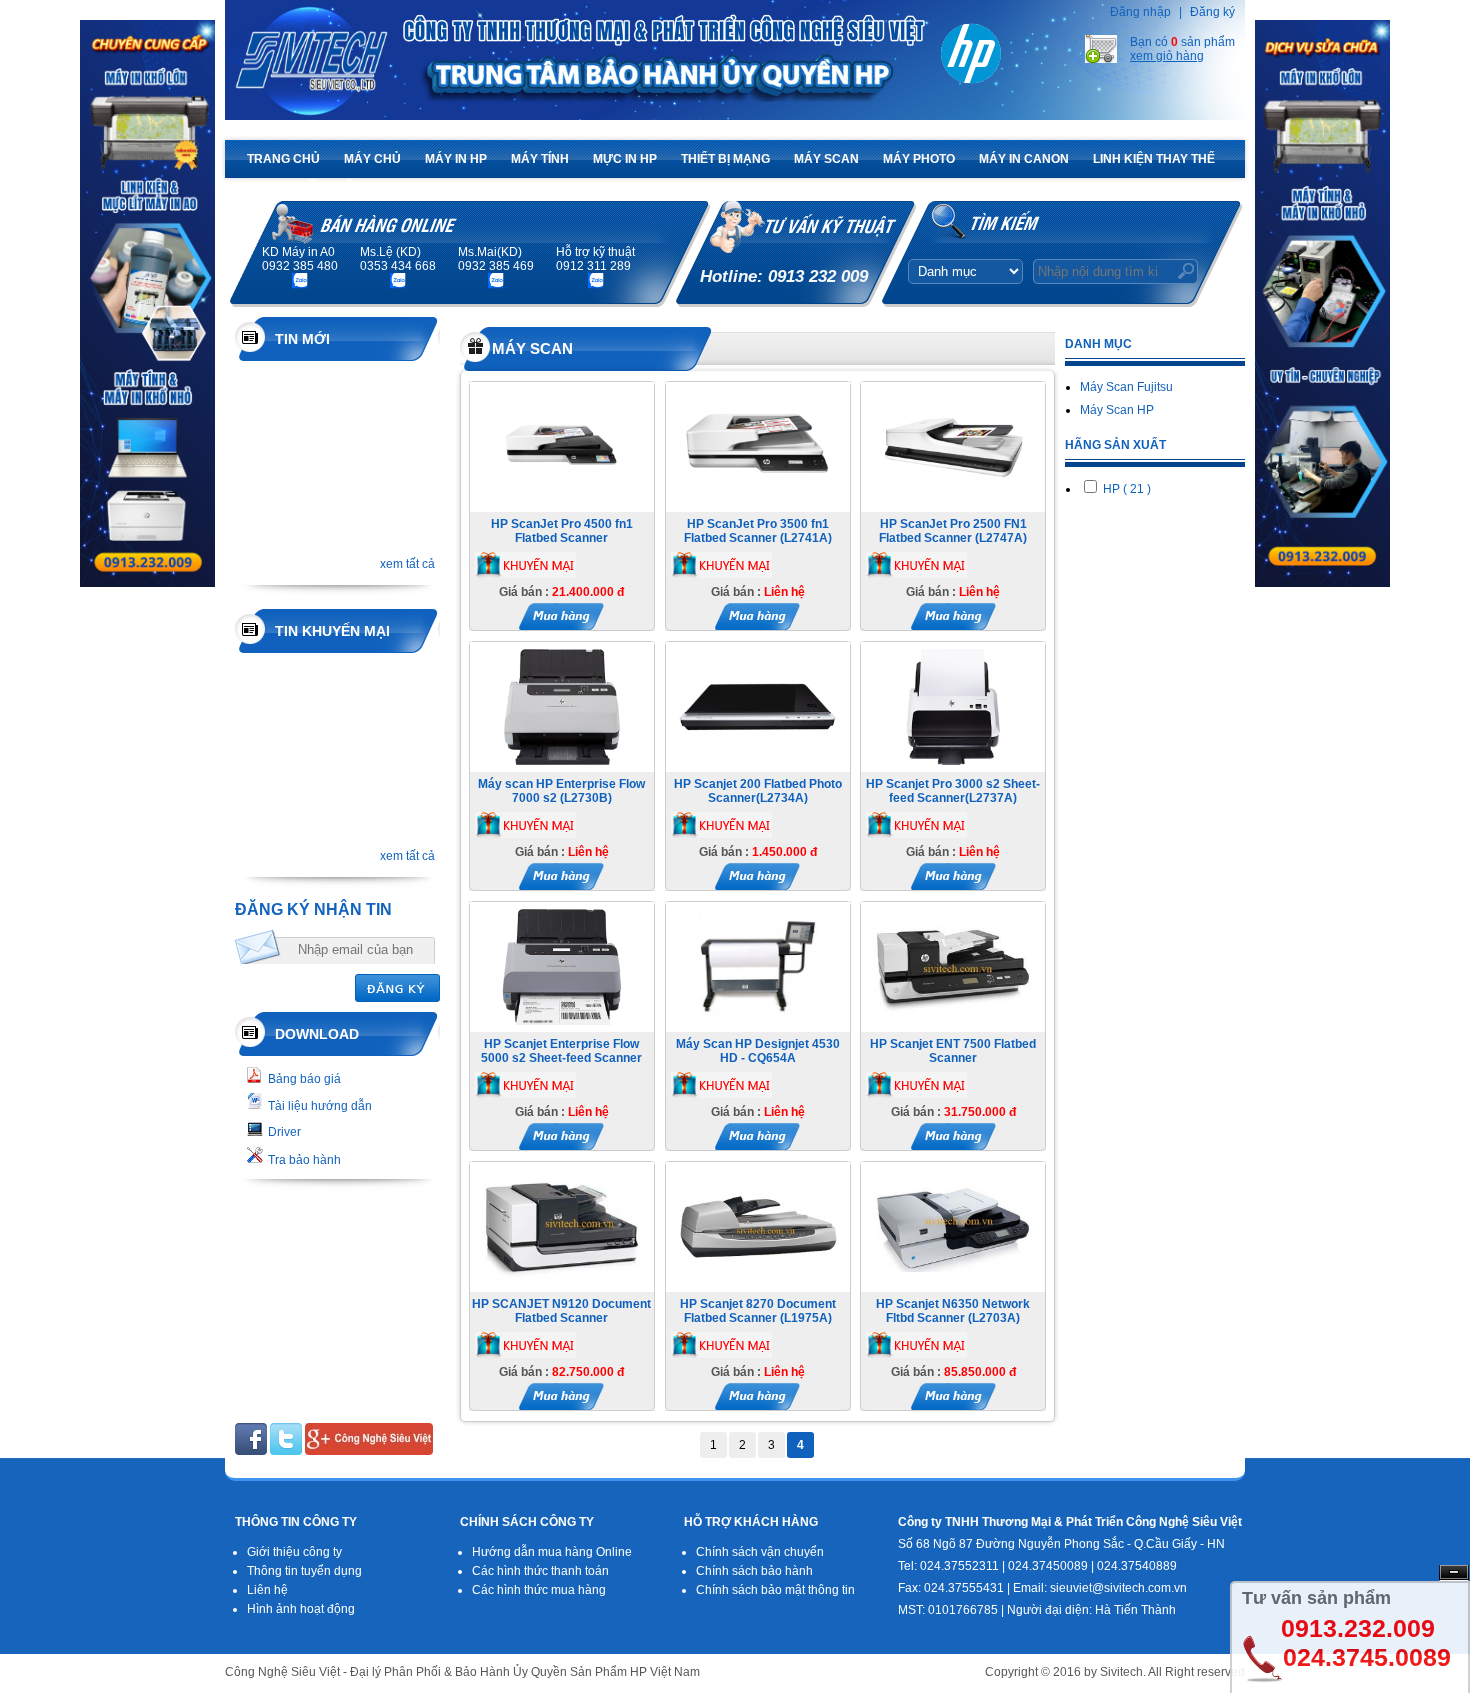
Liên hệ (267, 1590)
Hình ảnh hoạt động (301, 1609)
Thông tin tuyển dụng (304, 1571)
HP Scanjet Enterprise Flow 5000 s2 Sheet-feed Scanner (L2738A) (561, 1058)
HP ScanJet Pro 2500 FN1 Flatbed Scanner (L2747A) (953, 531)
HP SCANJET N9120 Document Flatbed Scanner (561, 1311)
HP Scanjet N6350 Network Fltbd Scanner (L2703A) (953, 1311)
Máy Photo (919, 159)
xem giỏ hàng (1167, 56)
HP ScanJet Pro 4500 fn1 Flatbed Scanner (562, 531)
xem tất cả (407, 564)
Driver (284, 1132)
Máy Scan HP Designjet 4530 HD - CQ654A (758, 1051)
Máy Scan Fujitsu (1126, 387)
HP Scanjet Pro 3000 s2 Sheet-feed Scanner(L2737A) (953, 791)
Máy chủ (372, 159)
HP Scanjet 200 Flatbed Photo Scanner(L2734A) (758, 791)
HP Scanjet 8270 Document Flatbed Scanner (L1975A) (758, 1311)
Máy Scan (826, 159)
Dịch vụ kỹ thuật (304, 187)
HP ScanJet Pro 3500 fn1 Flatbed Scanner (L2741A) (758, 531)
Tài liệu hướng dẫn (320, 1106)
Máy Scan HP (1117, 410)
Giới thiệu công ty (294, 1552)
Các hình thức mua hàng (539, 1590)
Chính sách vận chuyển (760, 1552)
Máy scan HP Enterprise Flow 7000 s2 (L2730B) (561, 791)
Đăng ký (1212, 12)
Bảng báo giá (304, 1079)
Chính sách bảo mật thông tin (775, 1590)
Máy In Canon (1024, 159)
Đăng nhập (1140, 12)
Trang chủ (283, 159)
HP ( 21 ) (1125, 489)
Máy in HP (456, 159)
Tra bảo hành (304, 1160)
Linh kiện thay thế (1154, 159)
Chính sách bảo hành (754, 1571)
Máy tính (540, 159)
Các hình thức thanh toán (540, 1571)
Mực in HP (625, 159)
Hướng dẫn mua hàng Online (552, 1552)
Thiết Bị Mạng (725, 159)
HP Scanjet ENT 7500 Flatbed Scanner (953, 1051)
